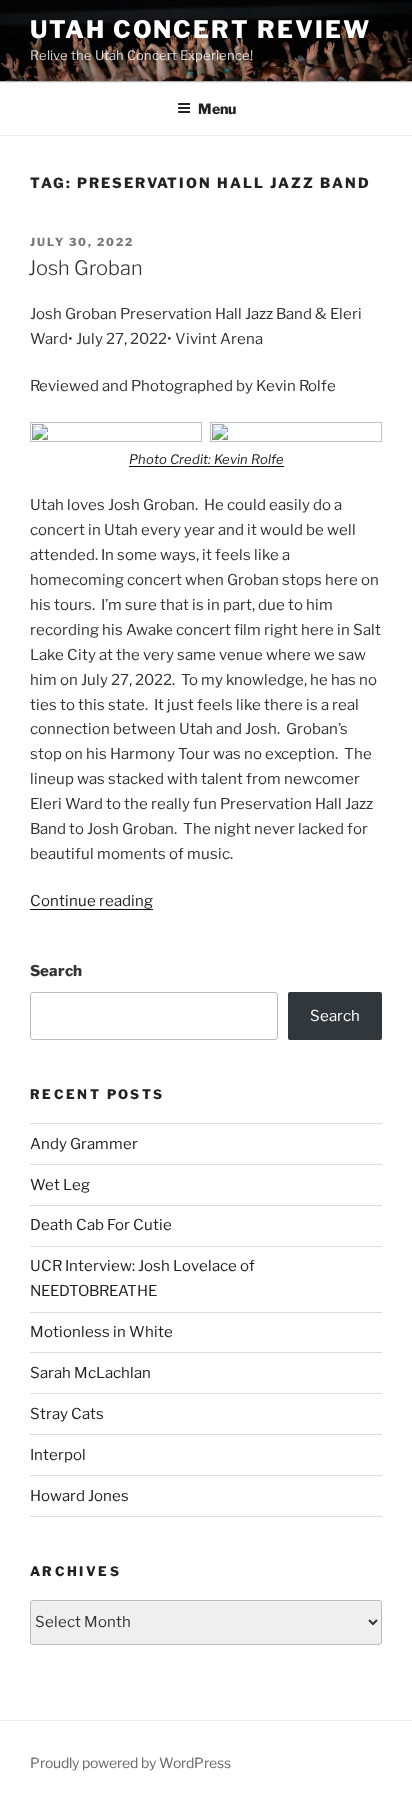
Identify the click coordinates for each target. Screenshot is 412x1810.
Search (56, 971)
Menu (217, 108)
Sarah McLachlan (90, 1373)
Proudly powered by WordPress (130, 1762)
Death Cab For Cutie (101, 1225)
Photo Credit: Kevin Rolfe (206, 459)
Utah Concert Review (200, 29)
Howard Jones (79, 1496)
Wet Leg (60, 1185)
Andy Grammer (84, 1144)
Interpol (58, 1455)
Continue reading (91, 901)
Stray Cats (67, 1414)
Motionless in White (101, 1332)
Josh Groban (85, 268)
